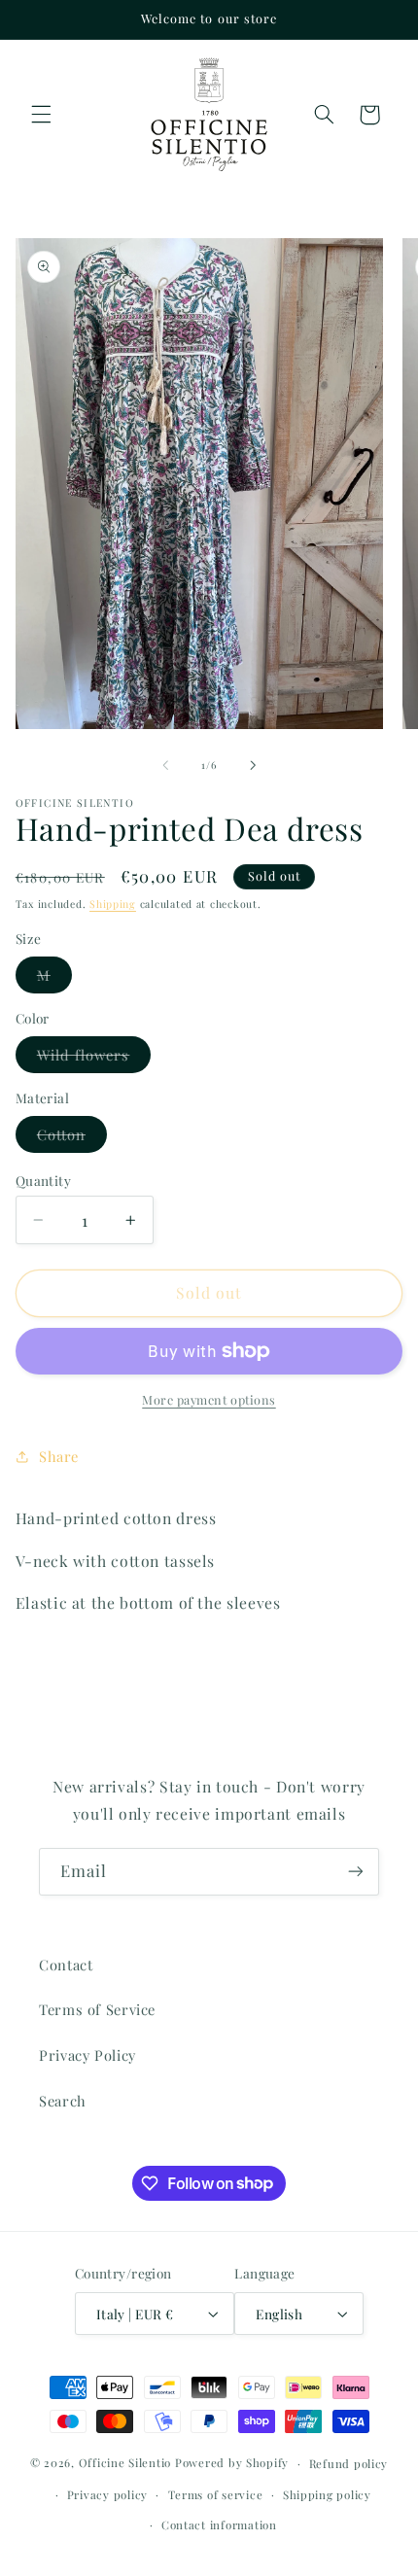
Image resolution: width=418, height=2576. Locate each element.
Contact (66, 1965)
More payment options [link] (209, 1399)
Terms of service (216, 2495)
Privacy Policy (87, 2055)
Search (63, 2101)
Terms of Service (97, 2009)
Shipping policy (327, 2495)
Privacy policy (107, 2495)
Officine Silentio (125, 2463)
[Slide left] (165, 765)
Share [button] (59, 1456)
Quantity (43, 1180)
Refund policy (349, 2464)
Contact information (219, 2525)
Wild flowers (94, 1059)
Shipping (113, 904)
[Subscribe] (356, 1872)
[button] (41, 115)
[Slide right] (253, 765)
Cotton (72, 1138)
